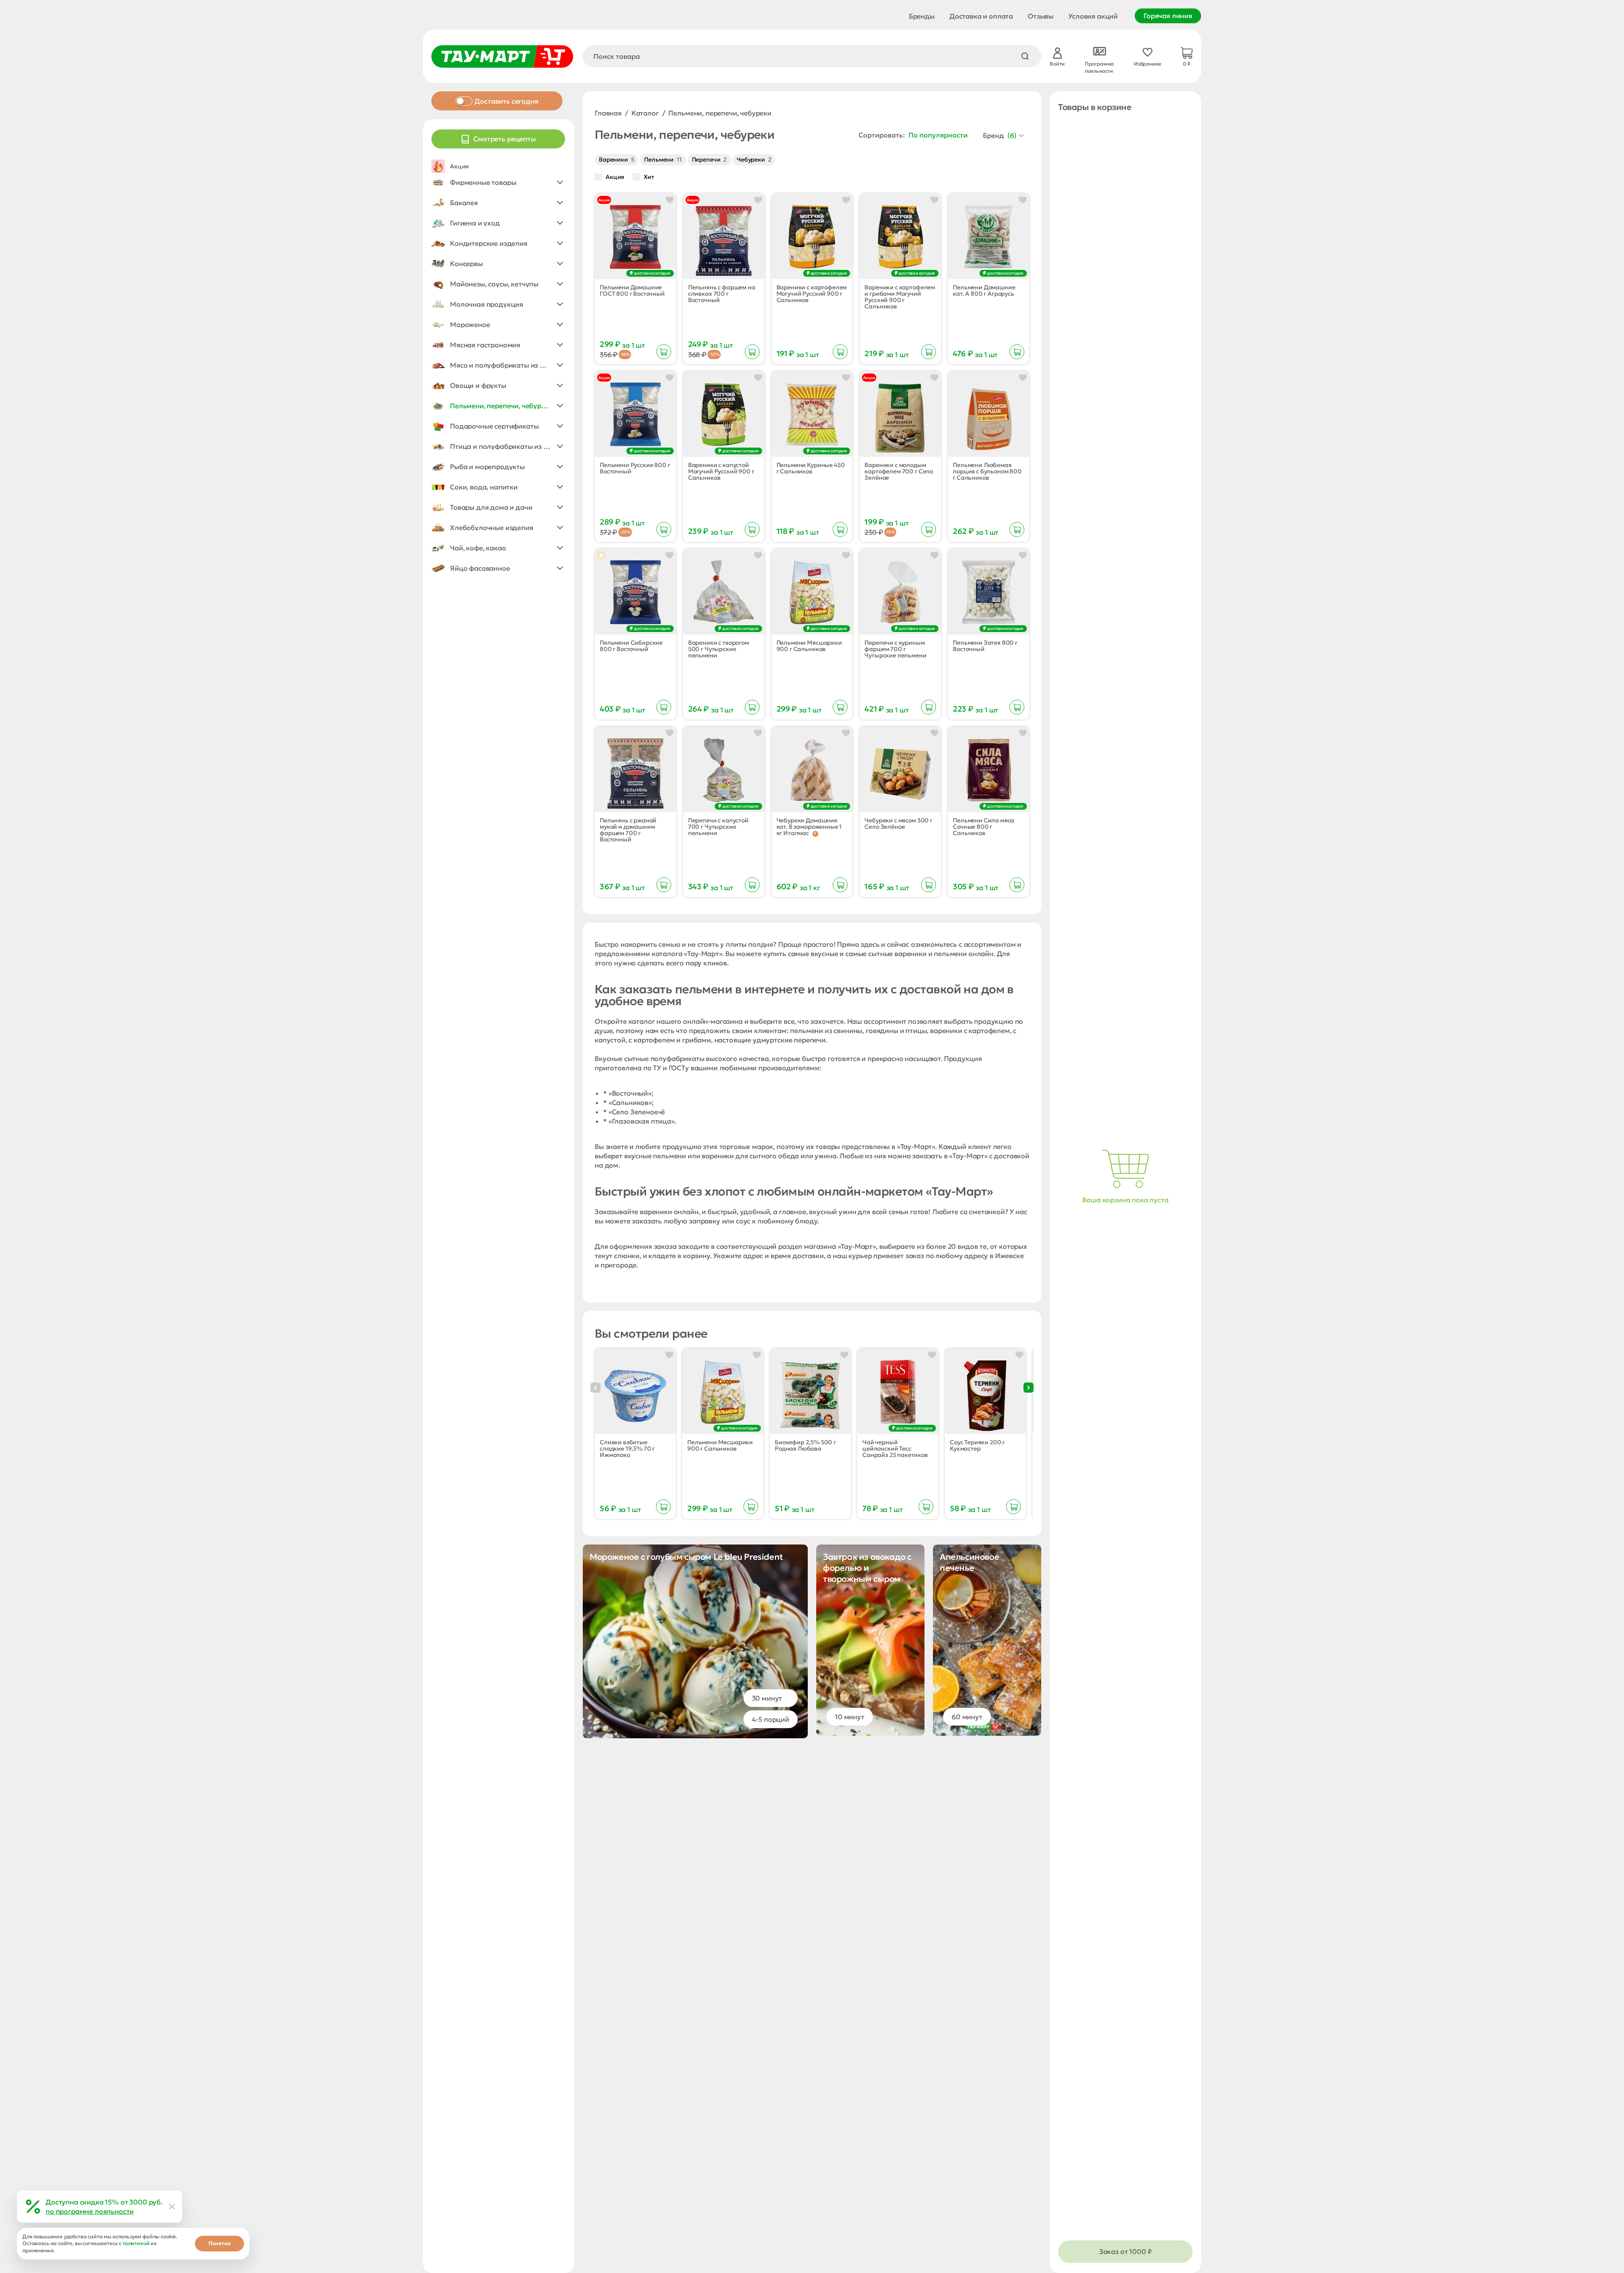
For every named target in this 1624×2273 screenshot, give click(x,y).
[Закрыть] (172, 2207)
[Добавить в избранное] (670, 200)
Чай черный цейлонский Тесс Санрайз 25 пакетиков (895, 1449)
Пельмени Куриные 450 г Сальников (811, 468)
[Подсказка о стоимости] (815, 834)
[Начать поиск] (1025, 56)
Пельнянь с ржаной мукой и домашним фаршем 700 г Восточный (628, 830)
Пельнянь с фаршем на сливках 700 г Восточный (722, 294)
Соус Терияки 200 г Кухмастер (977, 1446)
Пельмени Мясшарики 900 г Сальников (809, 646)
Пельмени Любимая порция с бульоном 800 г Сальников (987, 471)
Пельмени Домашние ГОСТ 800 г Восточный (632, 291)
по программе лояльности (90, 2211)
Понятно (219, 2243)
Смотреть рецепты (504, 139)
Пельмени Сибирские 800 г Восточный (631, 646)
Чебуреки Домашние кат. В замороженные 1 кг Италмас (809, 827)
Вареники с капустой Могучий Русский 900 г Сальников (721, 471)
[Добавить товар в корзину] (664, 352)
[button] (498, 182)
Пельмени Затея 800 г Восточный (985, 646)
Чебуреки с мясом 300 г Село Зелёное (898, 824)
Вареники (616, 159)
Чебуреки (754, 159)
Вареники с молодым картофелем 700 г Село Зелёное (899, 471)
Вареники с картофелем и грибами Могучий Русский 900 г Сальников (900, 297)
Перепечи (709, 159)
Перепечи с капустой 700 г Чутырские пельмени (718, 827)
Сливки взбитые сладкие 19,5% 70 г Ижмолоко (627, 1449)
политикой (136, 2243)
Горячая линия (1168, 16)
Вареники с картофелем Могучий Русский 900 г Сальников (812, 294)
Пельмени (663, 159)
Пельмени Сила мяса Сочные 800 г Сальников (983, 827)
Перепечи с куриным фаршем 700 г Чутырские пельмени (895, 649)
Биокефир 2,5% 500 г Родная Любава (805, 1446)
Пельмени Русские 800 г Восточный (635, 468)
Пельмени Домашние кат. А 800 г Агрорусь (984, 291)
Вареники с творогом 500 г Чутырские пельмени (719, 649)
